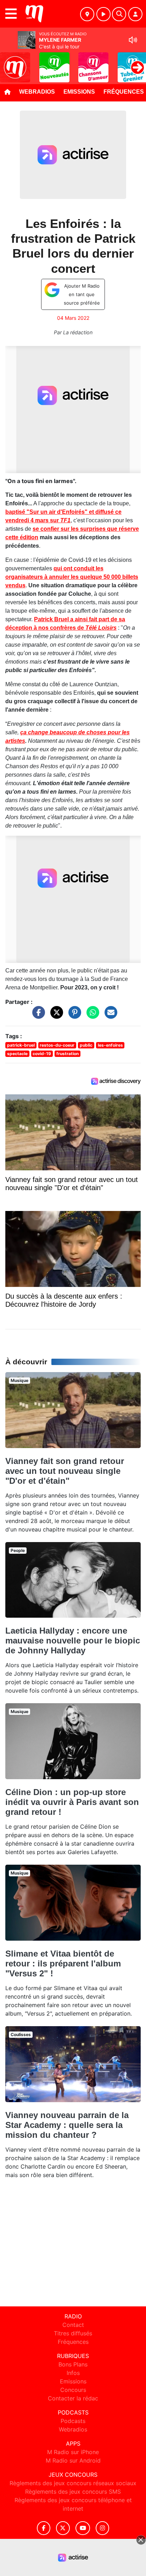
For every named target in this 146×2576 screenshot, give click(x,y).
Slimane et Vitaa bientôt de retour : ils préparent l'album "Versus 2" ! (63, 1963)
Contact (73, 2325)
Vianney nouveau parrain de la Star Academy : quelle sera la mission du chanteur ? (67, 2125)
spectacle (17, 1054)
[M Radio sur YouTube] (83, 2528)
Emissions (79, 92)
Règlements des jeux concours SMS (73, 2492)
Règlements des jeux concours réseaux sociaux (73, 2483)
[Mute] (133, 40)
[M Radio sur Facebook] (44, 2528)
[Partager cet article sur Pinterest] (73, 1016)
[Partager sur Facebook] (37, 1016)
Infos (73, 2373)
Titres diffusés (73, 2333)
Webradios (37, 92)
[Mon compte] (135, 14)
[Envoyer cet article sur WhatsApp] (91, 1016)
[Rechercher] (119, 14)
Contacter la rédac (73, 2398)
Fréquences (73, 2342)
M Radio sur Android (73, 2460)
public (86, 1045)
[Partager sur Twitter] (55, 1016)
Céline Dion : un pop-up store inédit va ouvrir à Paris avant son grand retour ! (72, 1802)
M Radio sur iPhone (73, 2452)
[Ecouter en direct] (103, 14)
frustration (68, 1054)
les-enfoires (110, 1045)
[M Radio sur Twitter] (63, 2528)
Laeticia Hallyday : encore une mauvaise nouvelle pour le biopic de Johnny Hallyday (73, 1640)
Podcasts (73, 2421)
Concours (73, 2390)
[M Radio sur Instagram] (102, 2528)
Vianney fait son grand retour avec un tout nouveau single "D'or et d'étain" (65, 1471)
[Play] (9, 62)
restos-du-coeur (57, 1045)
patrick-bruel (21, 1045)
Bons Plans (73, 2364)
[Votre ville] (87, 14)
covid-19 (42, 1054)
